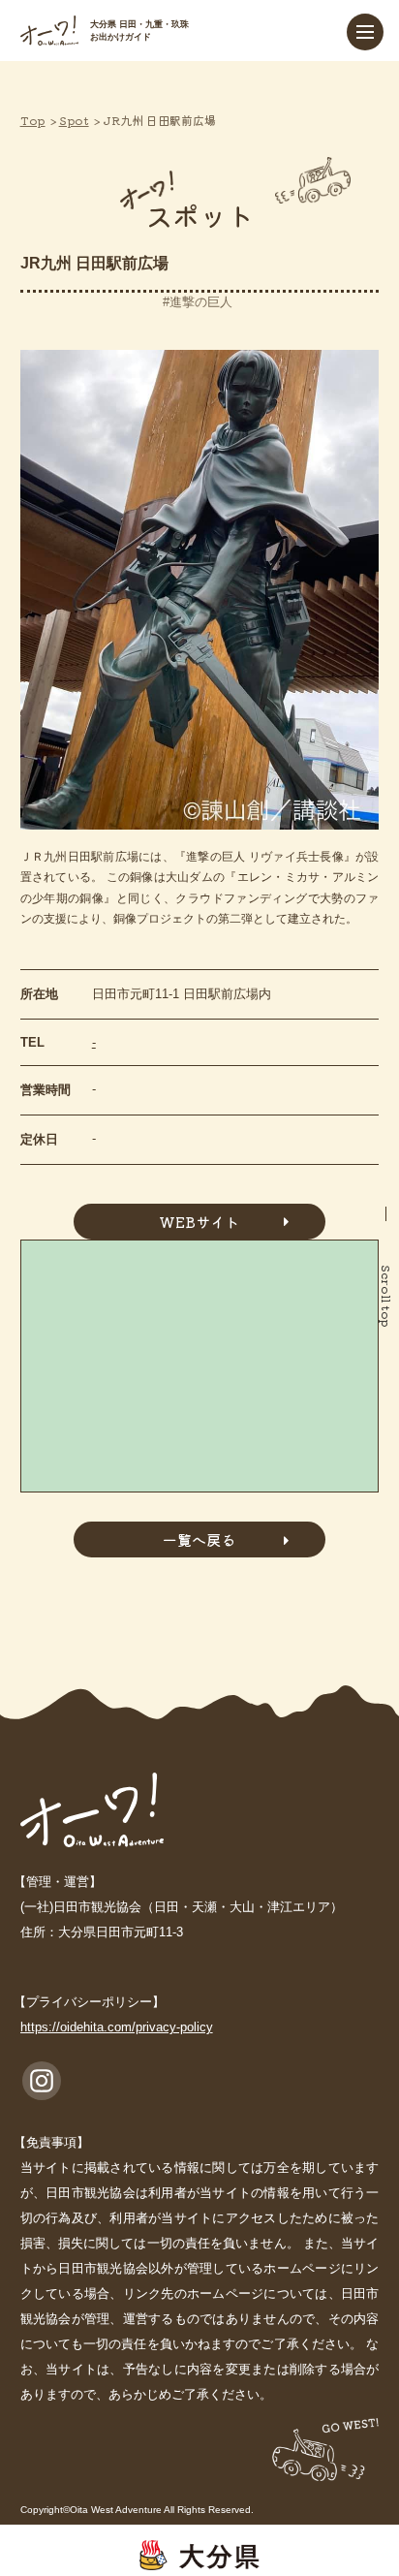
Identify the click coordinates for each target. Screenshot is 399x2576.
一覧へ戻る (199, 1539)
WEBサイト (199, 1222)
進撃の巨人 (201, 302)
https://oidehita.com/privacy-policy (117, 2027)
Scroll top (387, 1296)
